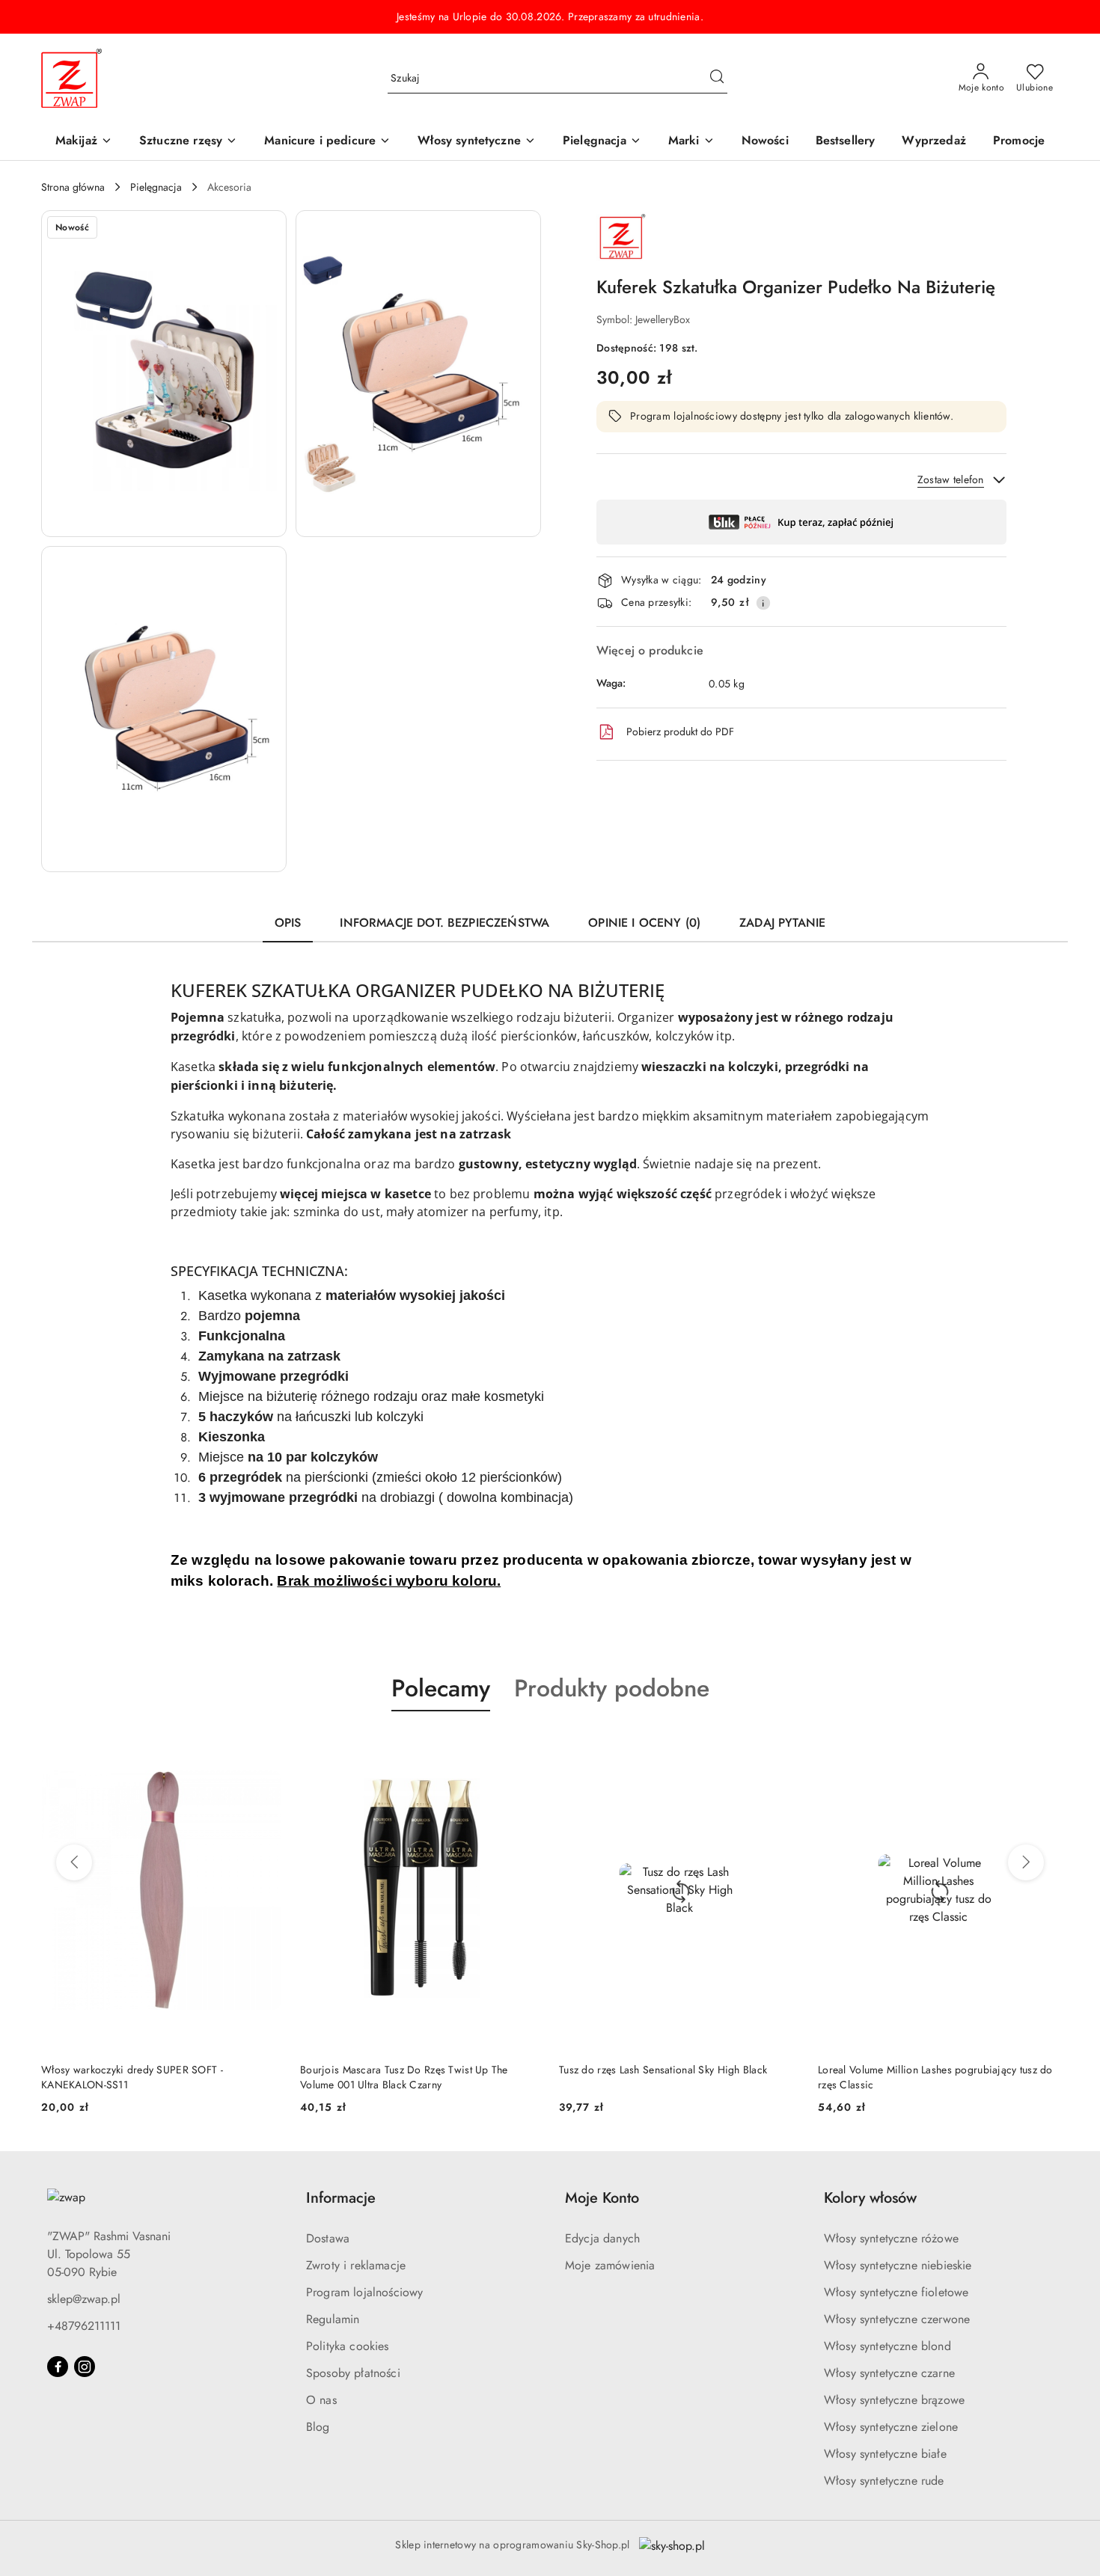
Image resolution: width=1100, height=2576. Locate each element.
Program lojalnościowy (364, 2292)
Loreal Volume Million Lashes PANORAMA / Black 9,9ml (939, 2077)
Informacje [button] (341, 2198)
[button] (691, 142)
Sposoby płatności (353, 2373)
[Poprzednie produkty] (74, 1862)
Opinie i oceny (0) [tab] (644, 923)
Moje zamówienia (610, 2265)
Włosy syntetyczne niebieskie (898, 2265)
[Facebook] (58, 2367)
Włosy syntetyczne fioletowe (896, 2292)
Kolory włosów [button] (870, 2198)
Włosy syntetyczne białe (885, 2454)
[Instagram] (85, 2367)
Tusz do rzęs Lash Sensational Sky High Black (410, 2070)
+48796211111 (84, 2326)
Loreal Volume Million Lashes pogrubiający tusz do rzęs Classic (682, 2077)
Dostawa (328, 2238)
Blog (318, 2427)
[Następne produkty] (1026, 1862)
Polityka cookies (348, 2346)
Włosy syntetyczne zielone (891, 2427)
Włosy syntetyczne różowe (891, 2238)
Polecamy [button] (441, 1688)
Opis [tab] (288, 923)
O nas (321, 2400)
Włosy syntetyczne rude (884, 2481)
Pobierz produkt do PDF (680, 732)
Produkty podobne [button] (612, 1688)
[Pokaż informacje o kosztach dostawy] (763, 603)
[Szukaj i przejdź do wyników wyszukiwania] (717, 79)
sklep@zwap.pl (84, 2299)
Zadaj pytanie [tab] (782, 923)
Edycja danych (602, 2238)
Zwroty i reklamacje (356, 2265)
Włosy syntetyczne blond (887, 2346)
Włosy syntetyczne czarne (889, 2373)
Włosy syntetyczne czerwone (897, 2319)
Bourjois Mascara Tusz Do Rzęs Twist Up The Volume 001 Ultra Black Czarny (151, 2077)
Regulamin (333, 2319)
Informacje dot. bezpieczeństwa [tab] (444, 923)
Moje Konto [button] (602, 2198)
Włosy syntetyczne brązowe (894, 2400)
